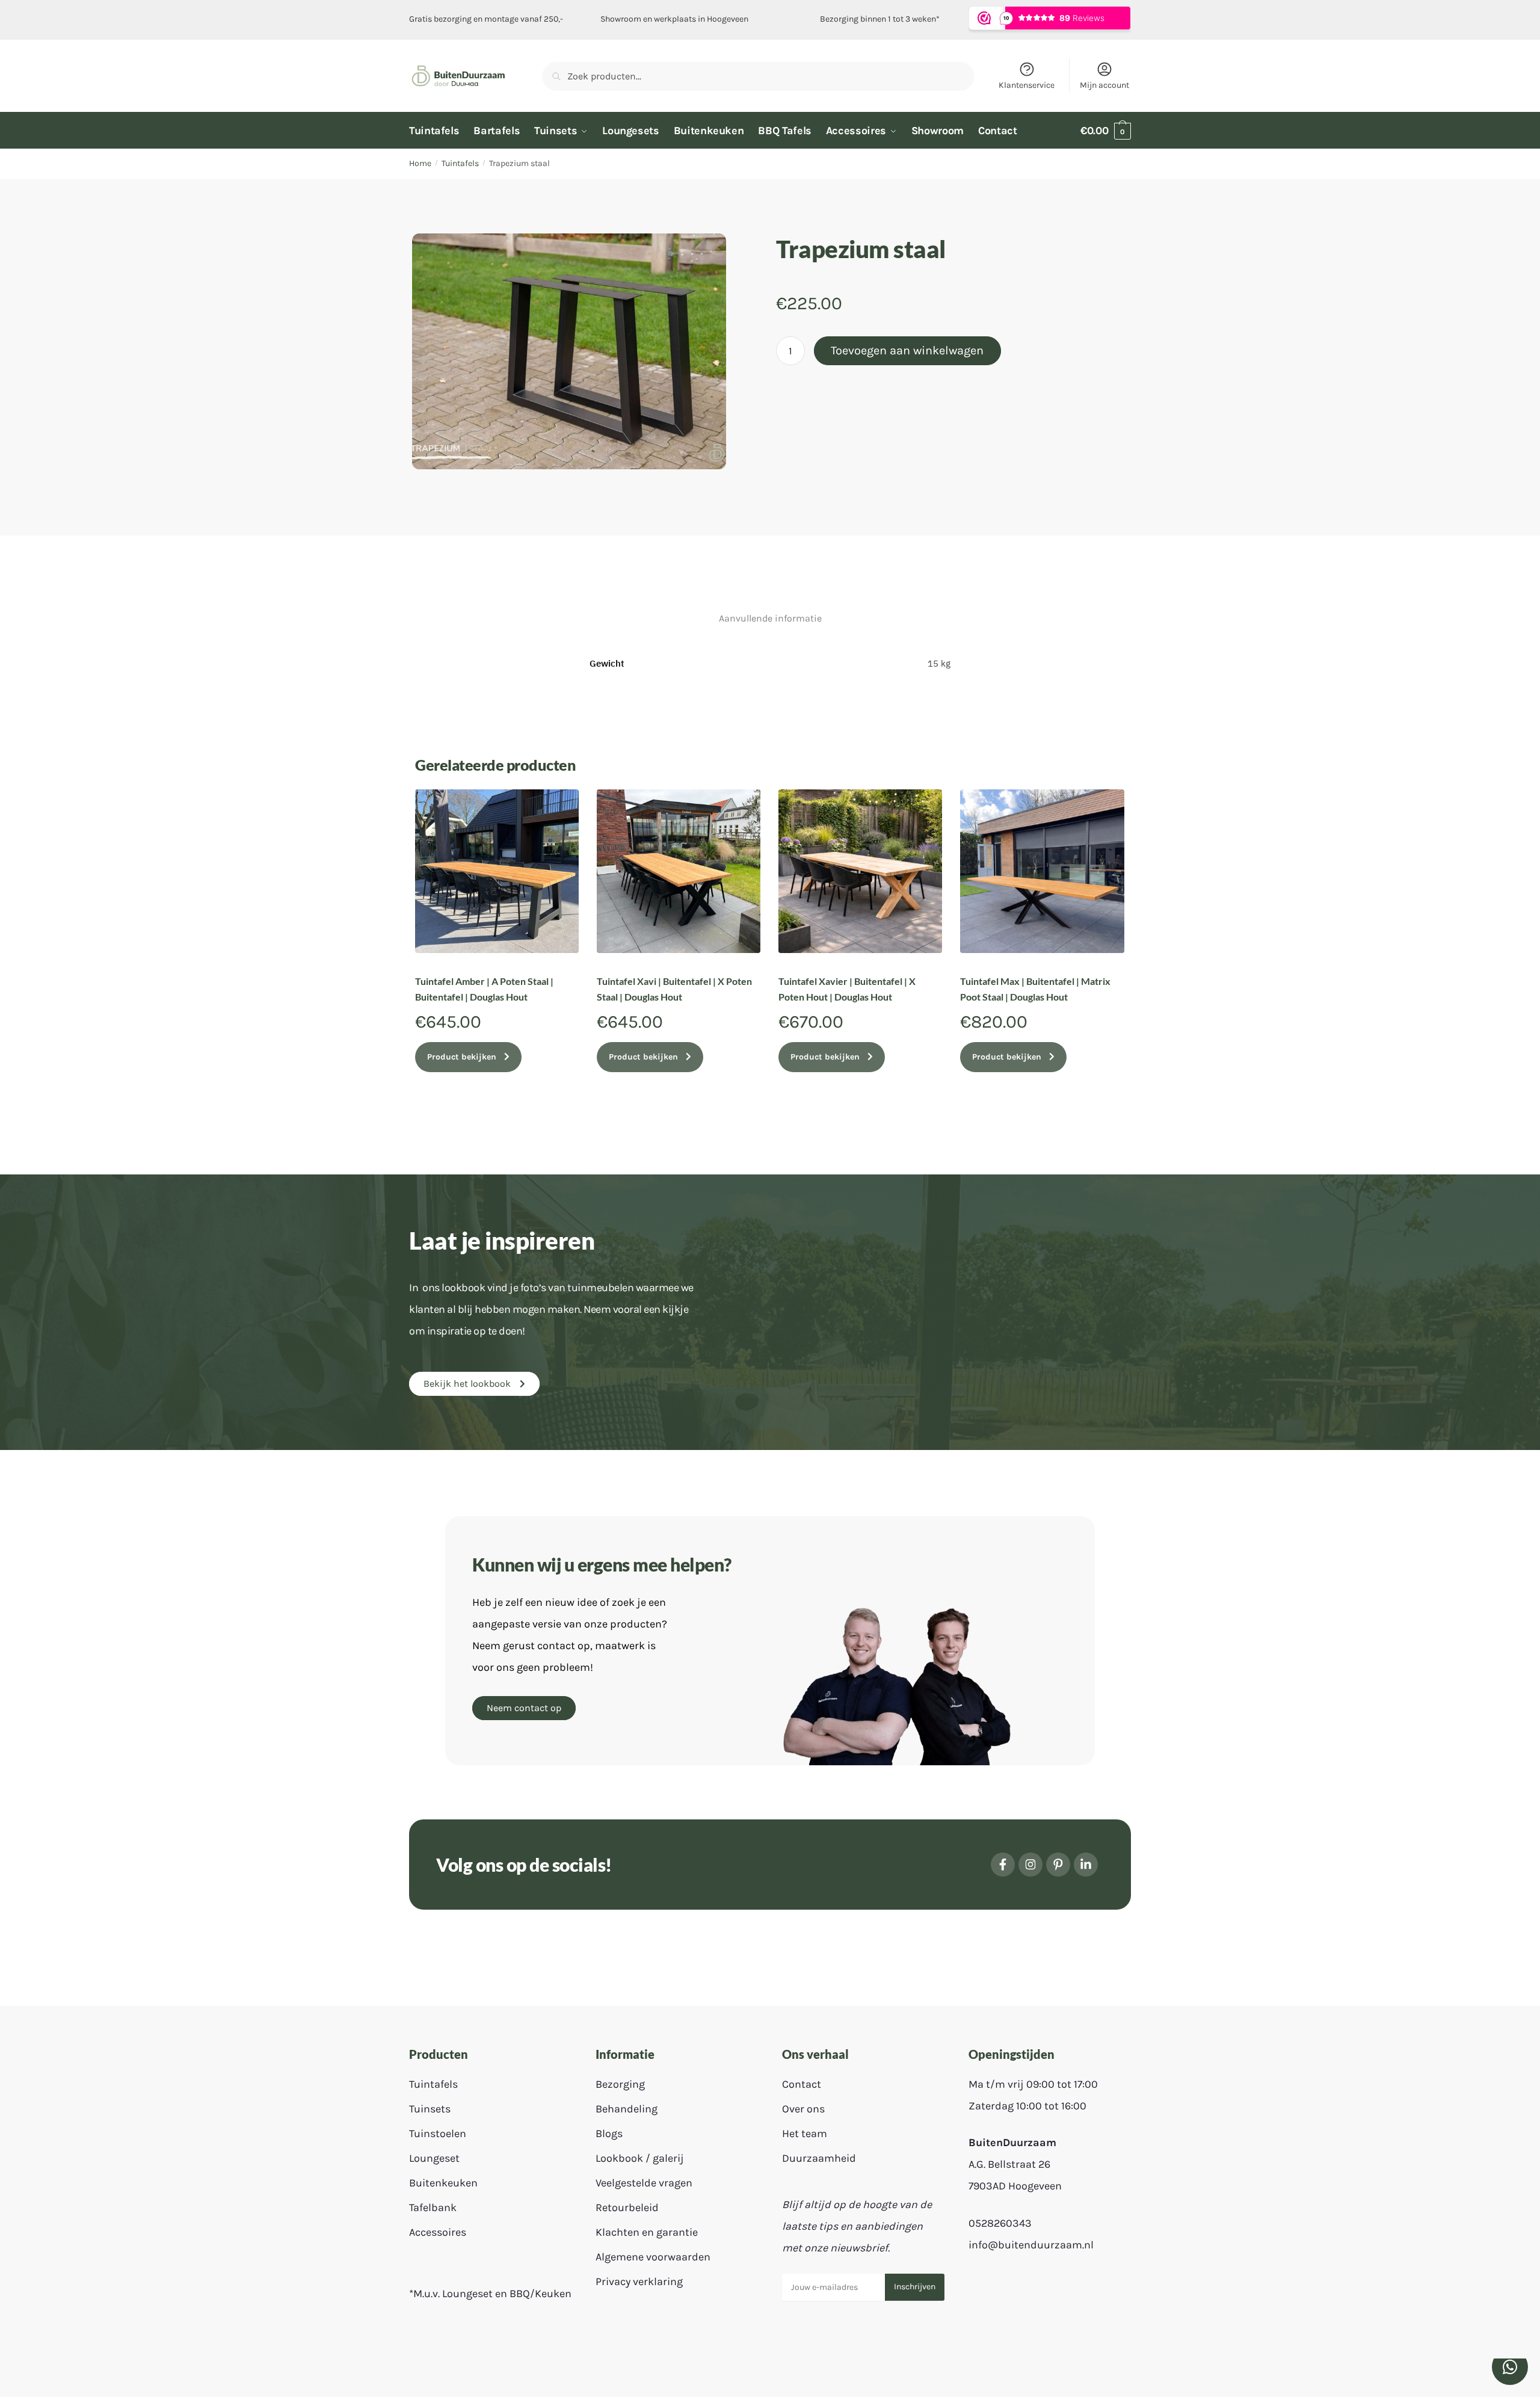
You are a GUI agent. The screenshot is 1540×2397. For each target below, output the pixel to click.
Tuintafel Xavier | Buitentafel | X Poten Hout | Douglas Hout (847, 989)
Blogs (609, 2133)
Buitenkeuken (443, 2183)
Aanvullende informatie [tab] (770, 618)
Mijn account (1104, 85)
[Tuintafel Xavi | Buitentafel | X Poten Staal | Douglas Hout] (679, 871)
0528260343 (1000, 2223)
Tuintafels (460, 163)
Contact (802, 2084)
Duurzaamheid (819, 2158)
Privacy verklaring (639, 2281)
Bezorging (620, 2084)
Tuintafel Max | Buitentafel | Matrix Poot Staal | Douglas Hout (1035, 989)
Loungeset (434, 2158)
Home (420, 163)
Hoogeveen (728, 19)
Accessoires (438, 2232)
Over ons (803, 2109)
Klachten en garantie (647, 2232)
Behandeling (627, 2109)
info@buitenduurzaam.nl (1031, 2245)
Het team (805, 2133)
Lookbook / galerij (640, 2158)
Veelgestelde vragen (644, 2183)
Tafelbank (433, 2207)
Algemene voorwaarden (653, 2257)
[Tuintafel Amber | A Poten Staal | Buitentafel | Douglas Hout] (497, 871)
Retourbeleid (627, 2207)
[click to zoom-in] (569, 351)
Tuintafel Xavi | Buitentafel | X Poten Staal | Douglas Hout (674, 989)
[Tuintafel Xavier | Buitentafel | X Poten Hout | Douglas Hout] (860, 871)
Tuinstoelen (438, 2133)
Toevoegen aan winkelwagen (907, 350)
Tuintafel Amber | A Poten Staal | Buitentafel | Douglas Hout (484, 989)
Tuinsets (430, 2109)
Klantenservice (1027, 85)
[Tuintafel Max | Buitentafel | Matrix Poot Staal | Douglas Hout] (1042, 871)
